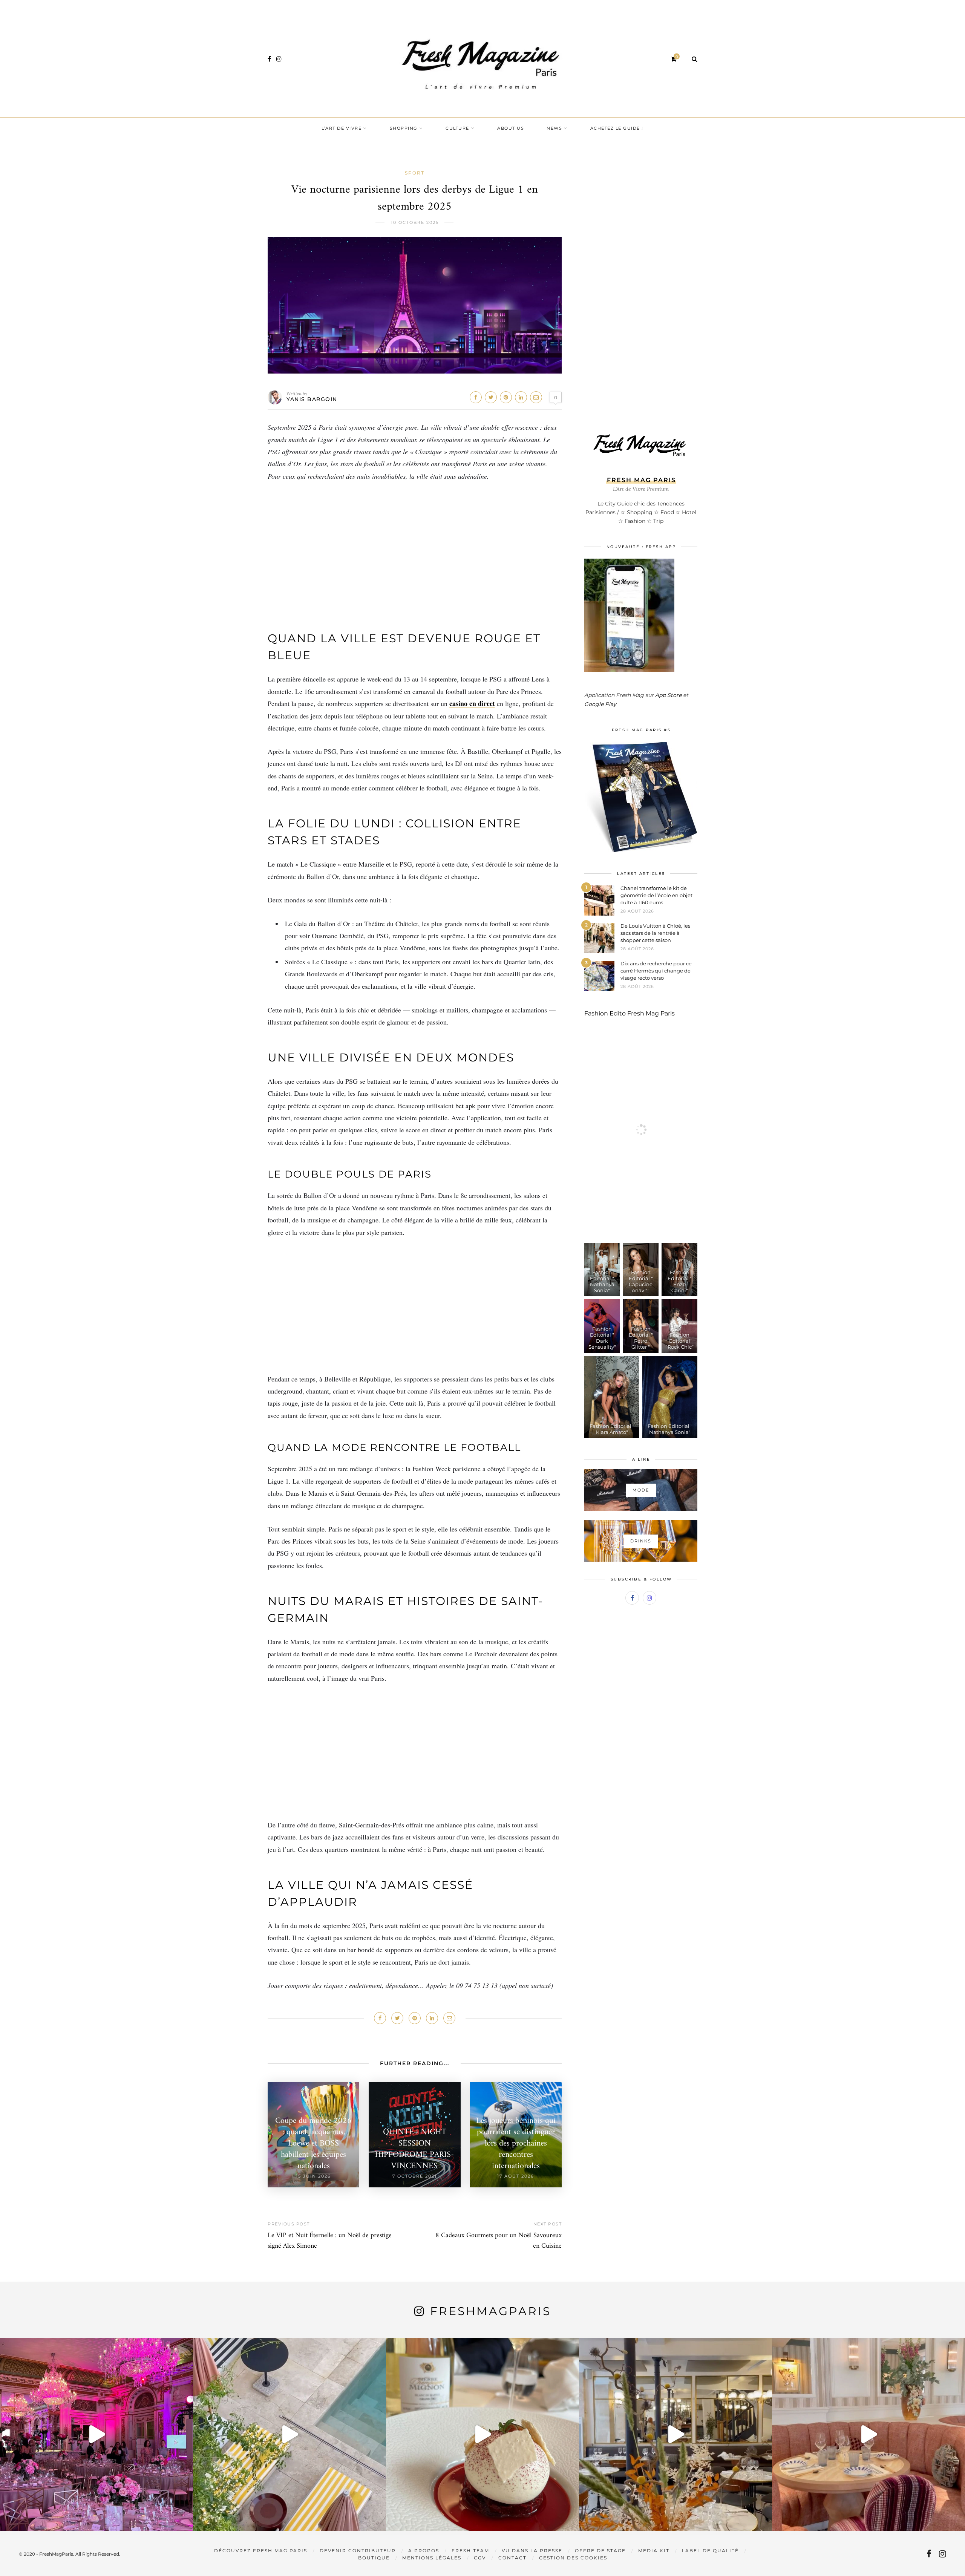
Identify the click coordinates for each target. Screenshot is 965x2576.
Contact (512, 2558)
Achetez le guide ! (617, 128)
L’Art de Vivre (342, 128)
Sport (415, 173)
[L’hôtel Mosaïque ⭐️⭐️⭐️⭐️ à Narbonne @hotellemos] (289, 2434)
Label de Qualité (710, 2551)
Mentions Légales (432, 2558)
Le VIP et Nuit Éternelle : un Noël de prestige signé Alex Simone (330, 2241)
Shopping (404, 128)
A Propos (424, 2551)
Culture (457, 128)
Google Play (600, 704)
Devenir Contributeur (358, 2551)
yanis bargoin (312, 399)
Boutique (374, 2558)
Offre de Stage (600, 2551)
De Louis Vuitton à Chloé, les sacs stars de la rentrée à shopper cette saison (655, 933)
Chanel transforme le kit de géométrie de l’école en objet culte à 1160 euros (656, 895)
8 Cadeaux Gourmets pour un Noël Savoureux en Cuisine (499, 2241)
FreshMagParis (491, 2311)
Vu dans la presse (532, 2551)
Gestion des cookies (573, 2558)
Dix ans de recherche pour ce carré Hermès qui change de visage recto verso (656, 971)
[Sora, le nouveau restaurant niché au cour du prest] (868, 2434)
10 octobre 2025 (415, 222)
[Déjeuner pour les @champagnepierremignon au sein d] (482, 2434)
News (554, 128)
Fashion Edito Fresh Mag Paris (630, 1013)
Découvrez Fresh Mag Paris (261, 2551)
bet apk (465, 1106)
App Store (668, 695)
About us (511, 128)
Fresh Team (470, 2551)
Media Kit (654, 2551)
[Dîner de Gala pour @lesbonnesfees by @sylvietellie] (96, 2434)
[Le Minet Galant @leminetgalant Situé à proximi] (675, 2434)
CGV (480, 2558)
